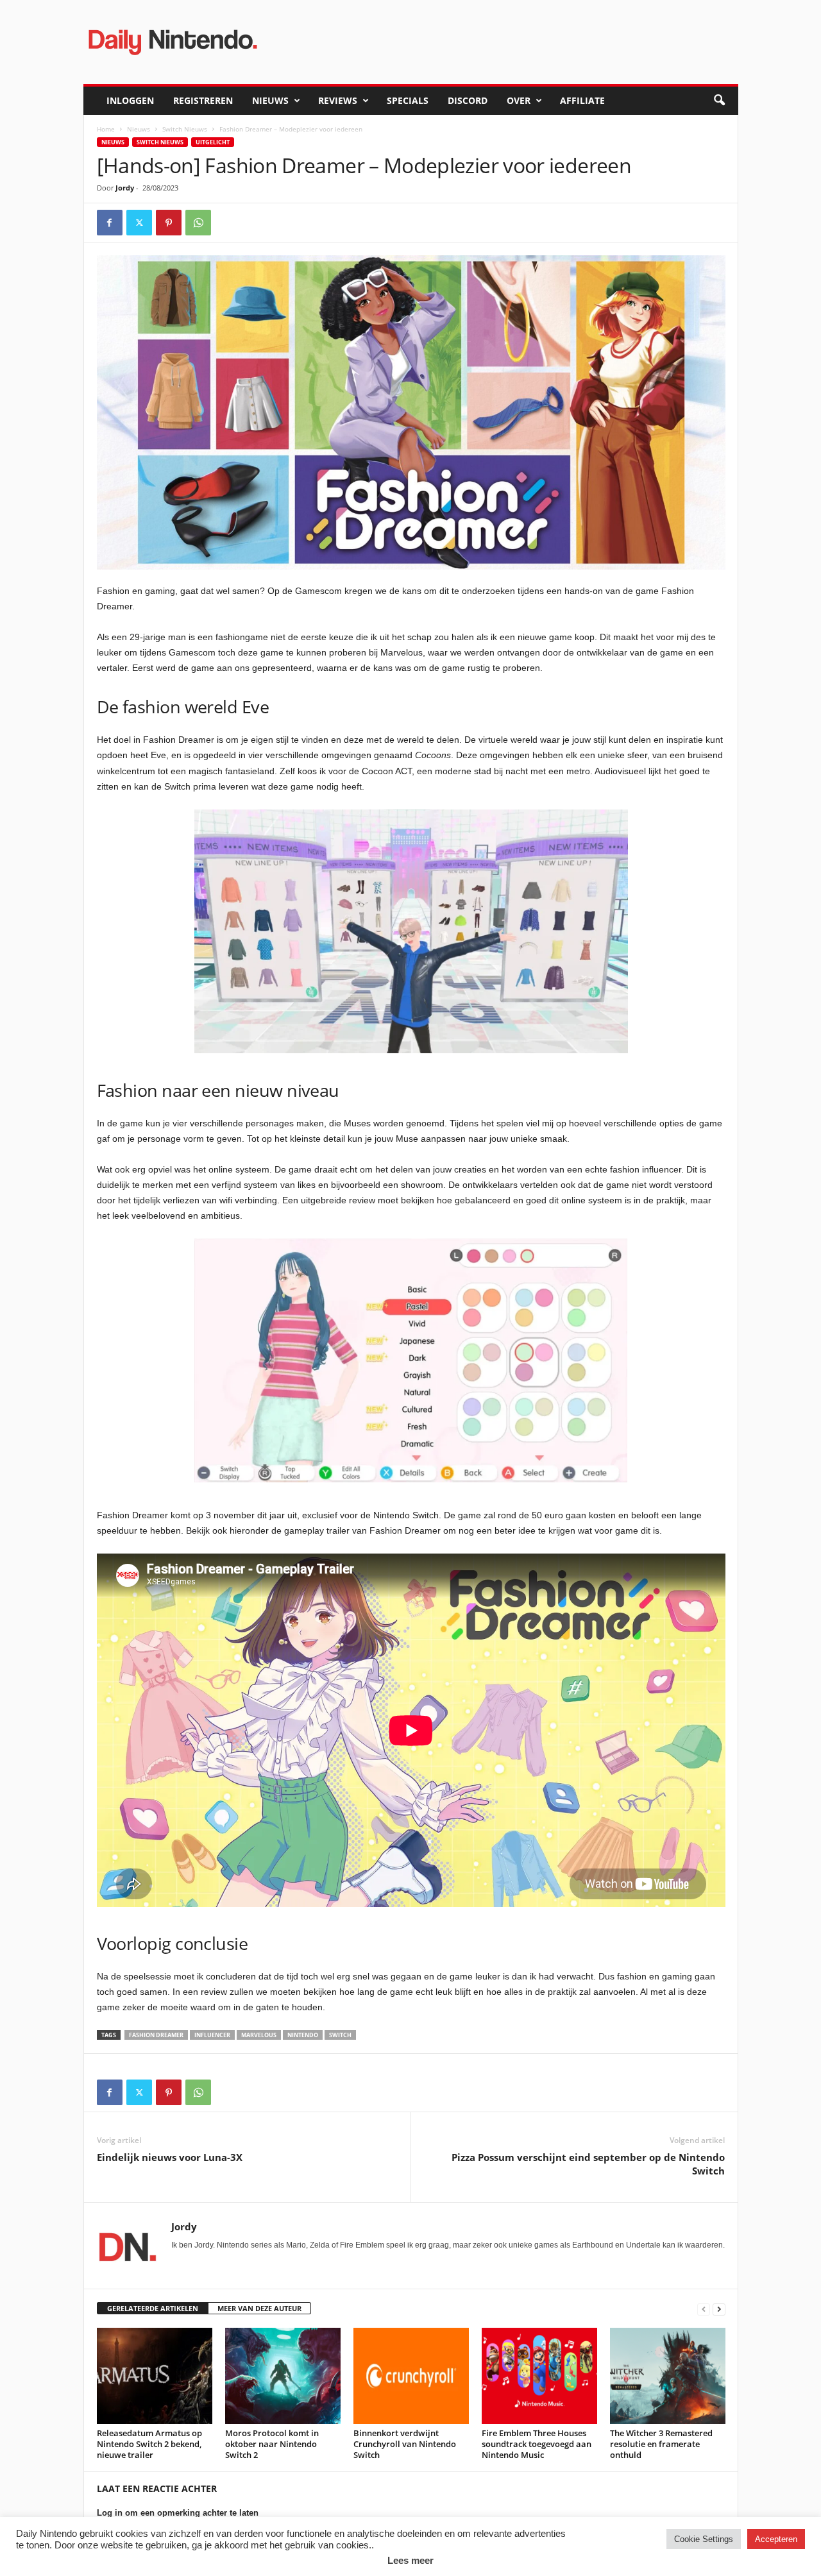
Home (106, 129)
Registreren (203, 100)
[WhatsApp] (198, 223)
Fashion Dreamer (156, 2035)
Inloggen (130, 100)
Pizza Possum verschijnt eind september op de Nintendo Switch (588, 2164)
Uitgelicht (213, 142)
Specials (408, 100)
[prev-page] (704, 2309)
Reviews (338, 100)
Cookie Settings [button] (704, 2539)
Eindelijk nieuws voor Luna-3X (170, 2157)
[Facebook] (110, 223)
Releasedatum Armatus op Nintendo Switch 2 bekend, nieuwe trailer (149, 2444)
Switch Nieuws (185, 129)
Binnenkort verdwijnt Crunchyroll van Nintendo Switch (405, 2444)
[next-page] (719, 2309)
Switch (340, 2035)
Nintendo (303, 2035)
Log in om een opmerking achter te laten (178, 2513)
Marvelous (259, 2035)
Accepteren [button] (776, 2539)
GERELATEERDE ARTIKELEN (153, 2308)
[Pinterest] (169, 223)
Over (519, 100)
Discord (468, 100)
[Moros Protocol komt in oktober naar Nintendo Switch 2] (283, 2376)
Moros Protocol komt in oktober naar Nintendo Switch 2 (272, 2444)
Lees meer (410, 2560)
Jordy (125, 188)
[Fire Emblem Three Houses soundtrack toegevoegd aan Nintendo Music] (539, 2376)
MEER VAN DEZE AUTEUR (259, 2308)
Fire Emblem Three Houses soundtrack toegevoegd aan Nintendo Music (537, 2444)
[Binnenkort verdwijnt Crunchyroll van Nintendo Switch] (411, 2376)
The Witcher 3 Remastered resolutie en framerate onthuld (661, 2444)
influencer (212, 2035)
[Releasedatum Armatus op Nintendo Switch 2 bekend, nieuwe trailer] (155, 2376)
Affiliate (582, 100)
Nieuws (270, 100)
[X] (139, 223)
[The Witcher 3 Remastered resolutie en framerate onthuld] (668, 2376)
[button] (719, 101)
